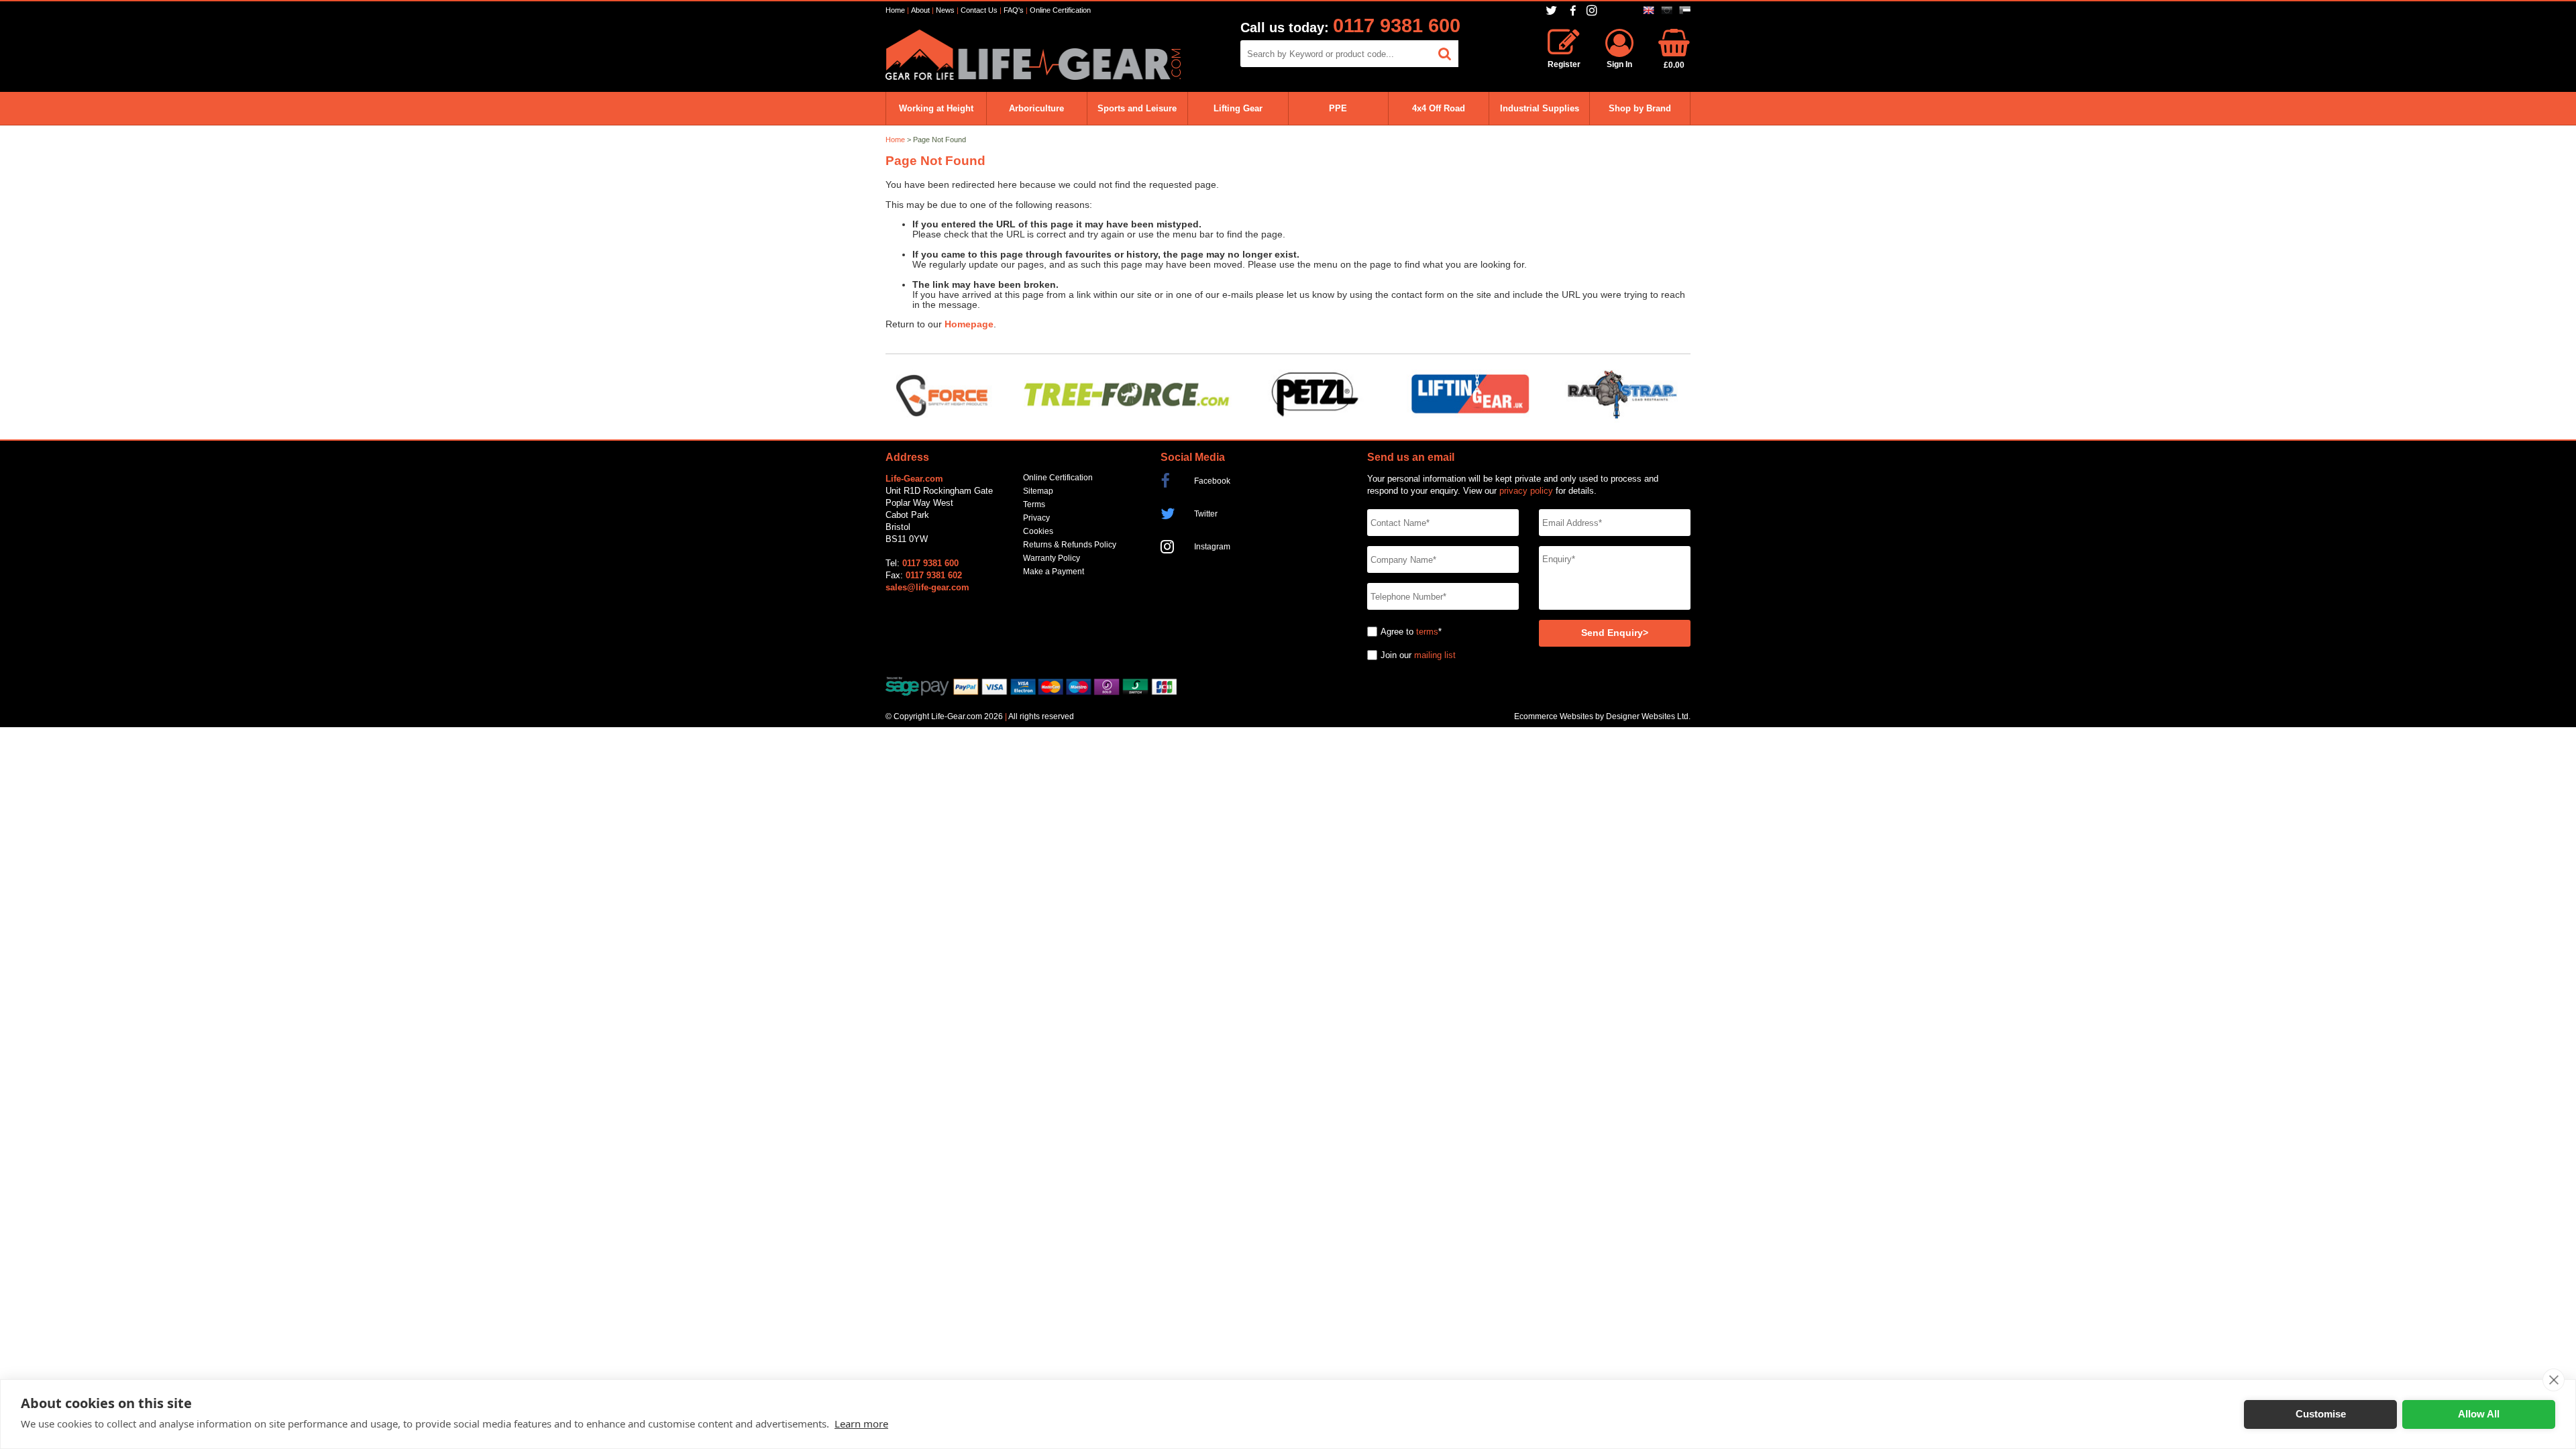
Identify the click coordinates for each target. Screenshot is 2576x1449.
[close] (2554, 1380)
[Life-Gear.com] (1033, 77)
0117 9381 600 (1397, 25)
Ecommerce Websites (1554, 716)
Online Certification (1060, 10)
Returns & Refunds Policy (1070, 545)
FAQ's (1014, 10)
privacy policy (1526, 491)
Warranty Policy (1052, 558)
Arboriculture (1036, 108)
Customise (2321, 1414)
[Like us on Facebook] (1573, 11)
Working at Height (936, 108)
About (920, 10)
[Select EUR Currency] (1667, 10)
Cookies (1038, 531)
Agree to (1397, 632)
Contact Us (979, 10)
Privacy (1036, 518)
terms (1427, 632)
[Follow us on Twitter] (1553, 10)
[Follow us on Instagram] (1594, 10)
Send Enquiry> (1615, 633)
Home (895, 10)
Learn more (861, 1424)
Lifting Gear (1238, 108)
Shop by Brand (1640, 108)
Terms (1034, 504)
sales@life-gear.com (927, 587)
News (945, 10)
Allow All (2479, 1414)
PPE (1338, 108)
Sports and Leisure (1137, 108)
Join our (1396, 655)
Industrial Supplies (1540, 108)
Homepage (969, 324)
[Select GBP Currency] (1649, 10)
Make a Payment (1054, 572)
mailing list (1435, 655)
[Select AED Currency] (1685, 10)
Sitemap (1038, 491)
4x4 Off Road (1439, 108)
